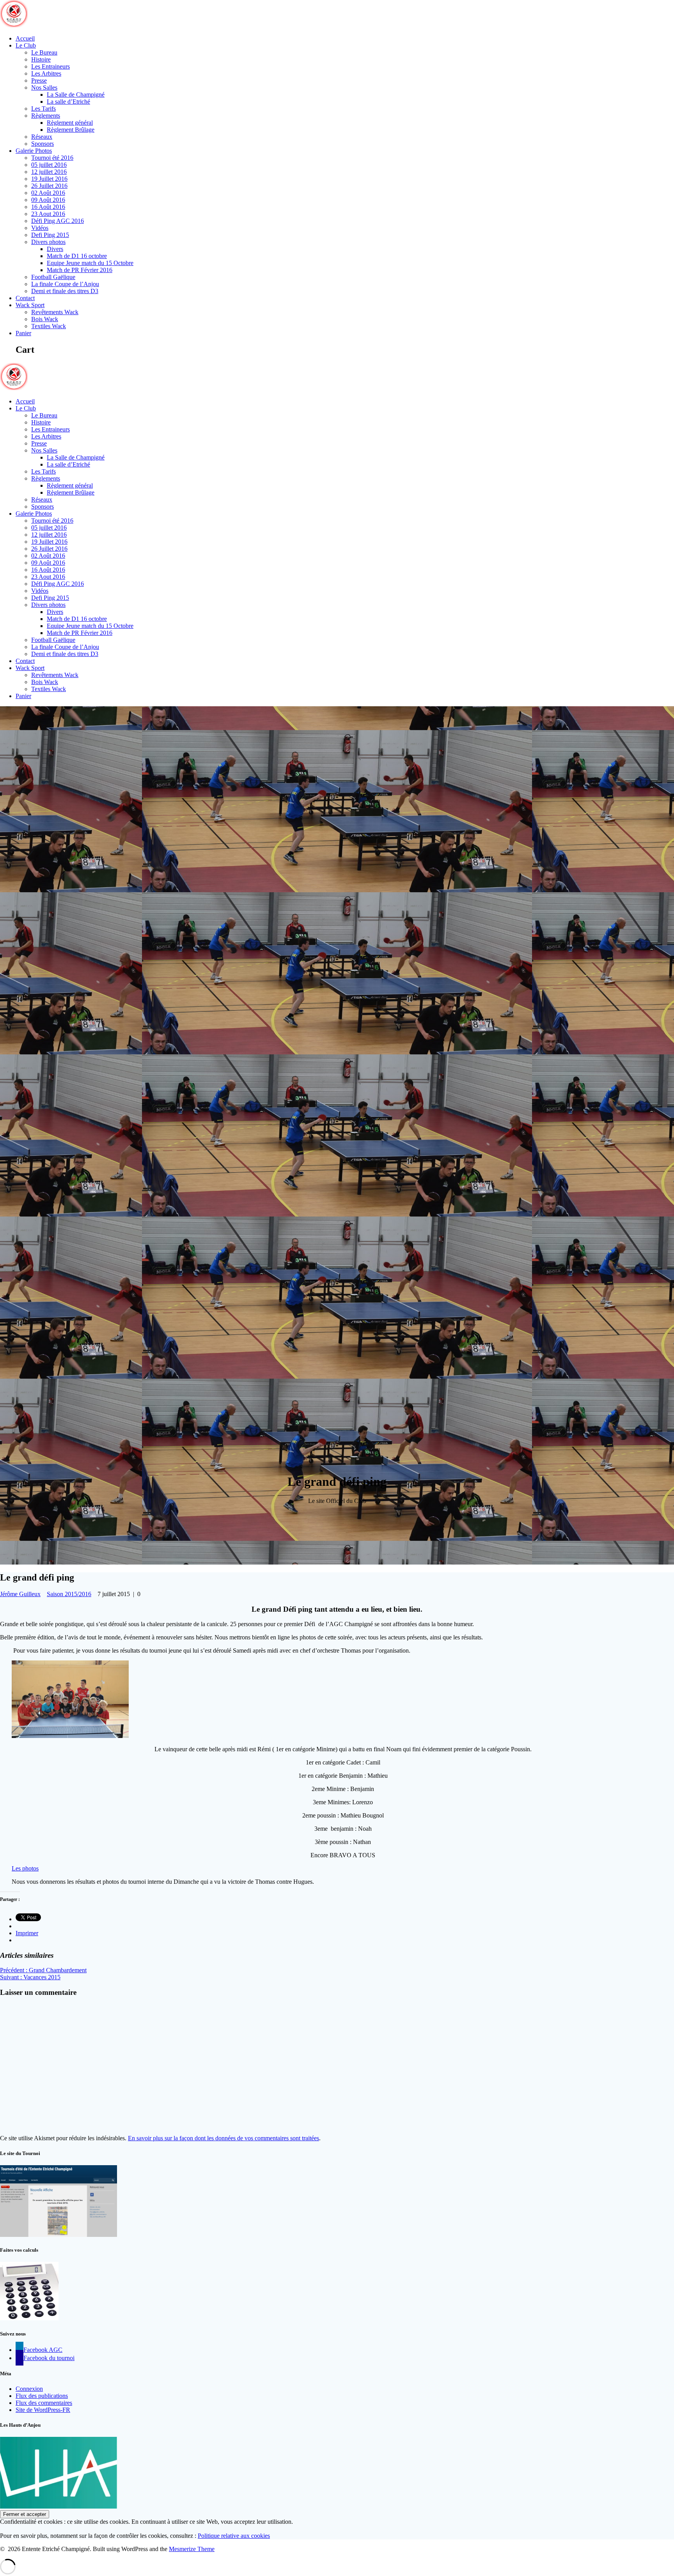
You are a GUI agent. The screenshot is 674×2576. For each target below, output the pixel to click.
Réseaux (42, 137)
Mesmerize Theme (192, 2549)
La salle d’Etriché (68, 102)
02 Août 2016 (48, 193)
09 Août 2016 (48, 200)
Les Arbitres (46, 73)
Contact (25, 298)
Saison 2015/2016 (69, 1594)
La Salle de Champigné (76, 95)
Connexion (29, 2389)
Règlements (46, 116)
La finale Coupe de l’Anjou (65, 284)
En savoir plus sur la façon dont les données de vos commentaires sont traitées (223, 2138)
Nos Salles (44, 88)
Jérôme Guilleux (20, 1594)
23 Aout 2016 (48, 214)
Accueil (25, 38)
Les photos (25, 1868)
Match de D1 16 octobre (77, 256)
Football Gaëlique (53, 277)
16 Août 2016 (48, 207)
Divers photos (48, 242)
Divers (55, 249)
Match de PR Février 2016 (80, 270)
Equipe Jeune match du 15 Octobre (90, 263)
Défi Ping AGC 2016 (58, 221)
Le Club (26, 45)
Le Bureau (44, 52)
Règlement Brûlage (71, 130)
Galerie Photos (34, 151)
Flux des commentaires (44, 2403)
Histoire (41, 59)
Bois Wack (45, 319)
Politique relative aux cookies (234, 2536)
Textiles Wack (49, 326)
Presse (39, 80)
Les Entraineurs (51, 66)
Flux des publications (42, 2396)
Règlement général (70, 123)
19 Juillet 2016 (49, 179)
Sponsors (43, 144)
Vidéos (40, 228)
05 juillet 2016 (49, 165)
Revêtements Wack (55, 312)
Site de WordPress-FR (43, 2410)
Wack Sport (30, 305)
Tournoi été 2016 (52, 158)
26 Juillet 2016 (49, 186)
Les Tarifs (43, 109)
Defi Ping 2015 (50, 235)
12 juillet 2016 (49, 172)
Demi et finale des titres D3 (65, 291)
